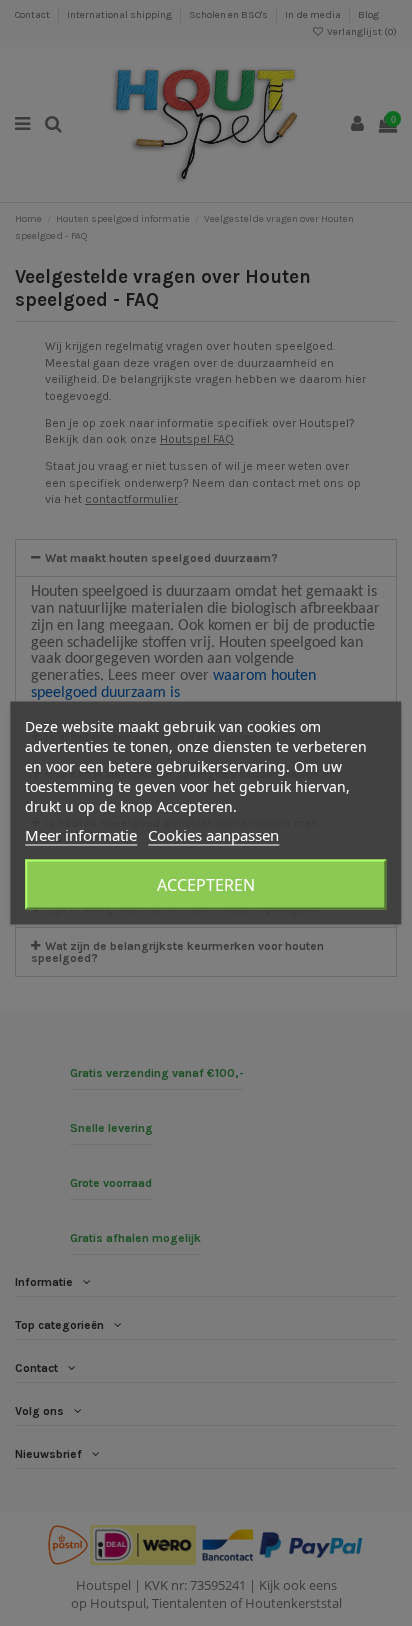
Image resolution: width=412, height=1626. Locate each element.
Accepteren (206, 885)
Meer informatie (81, 835)
